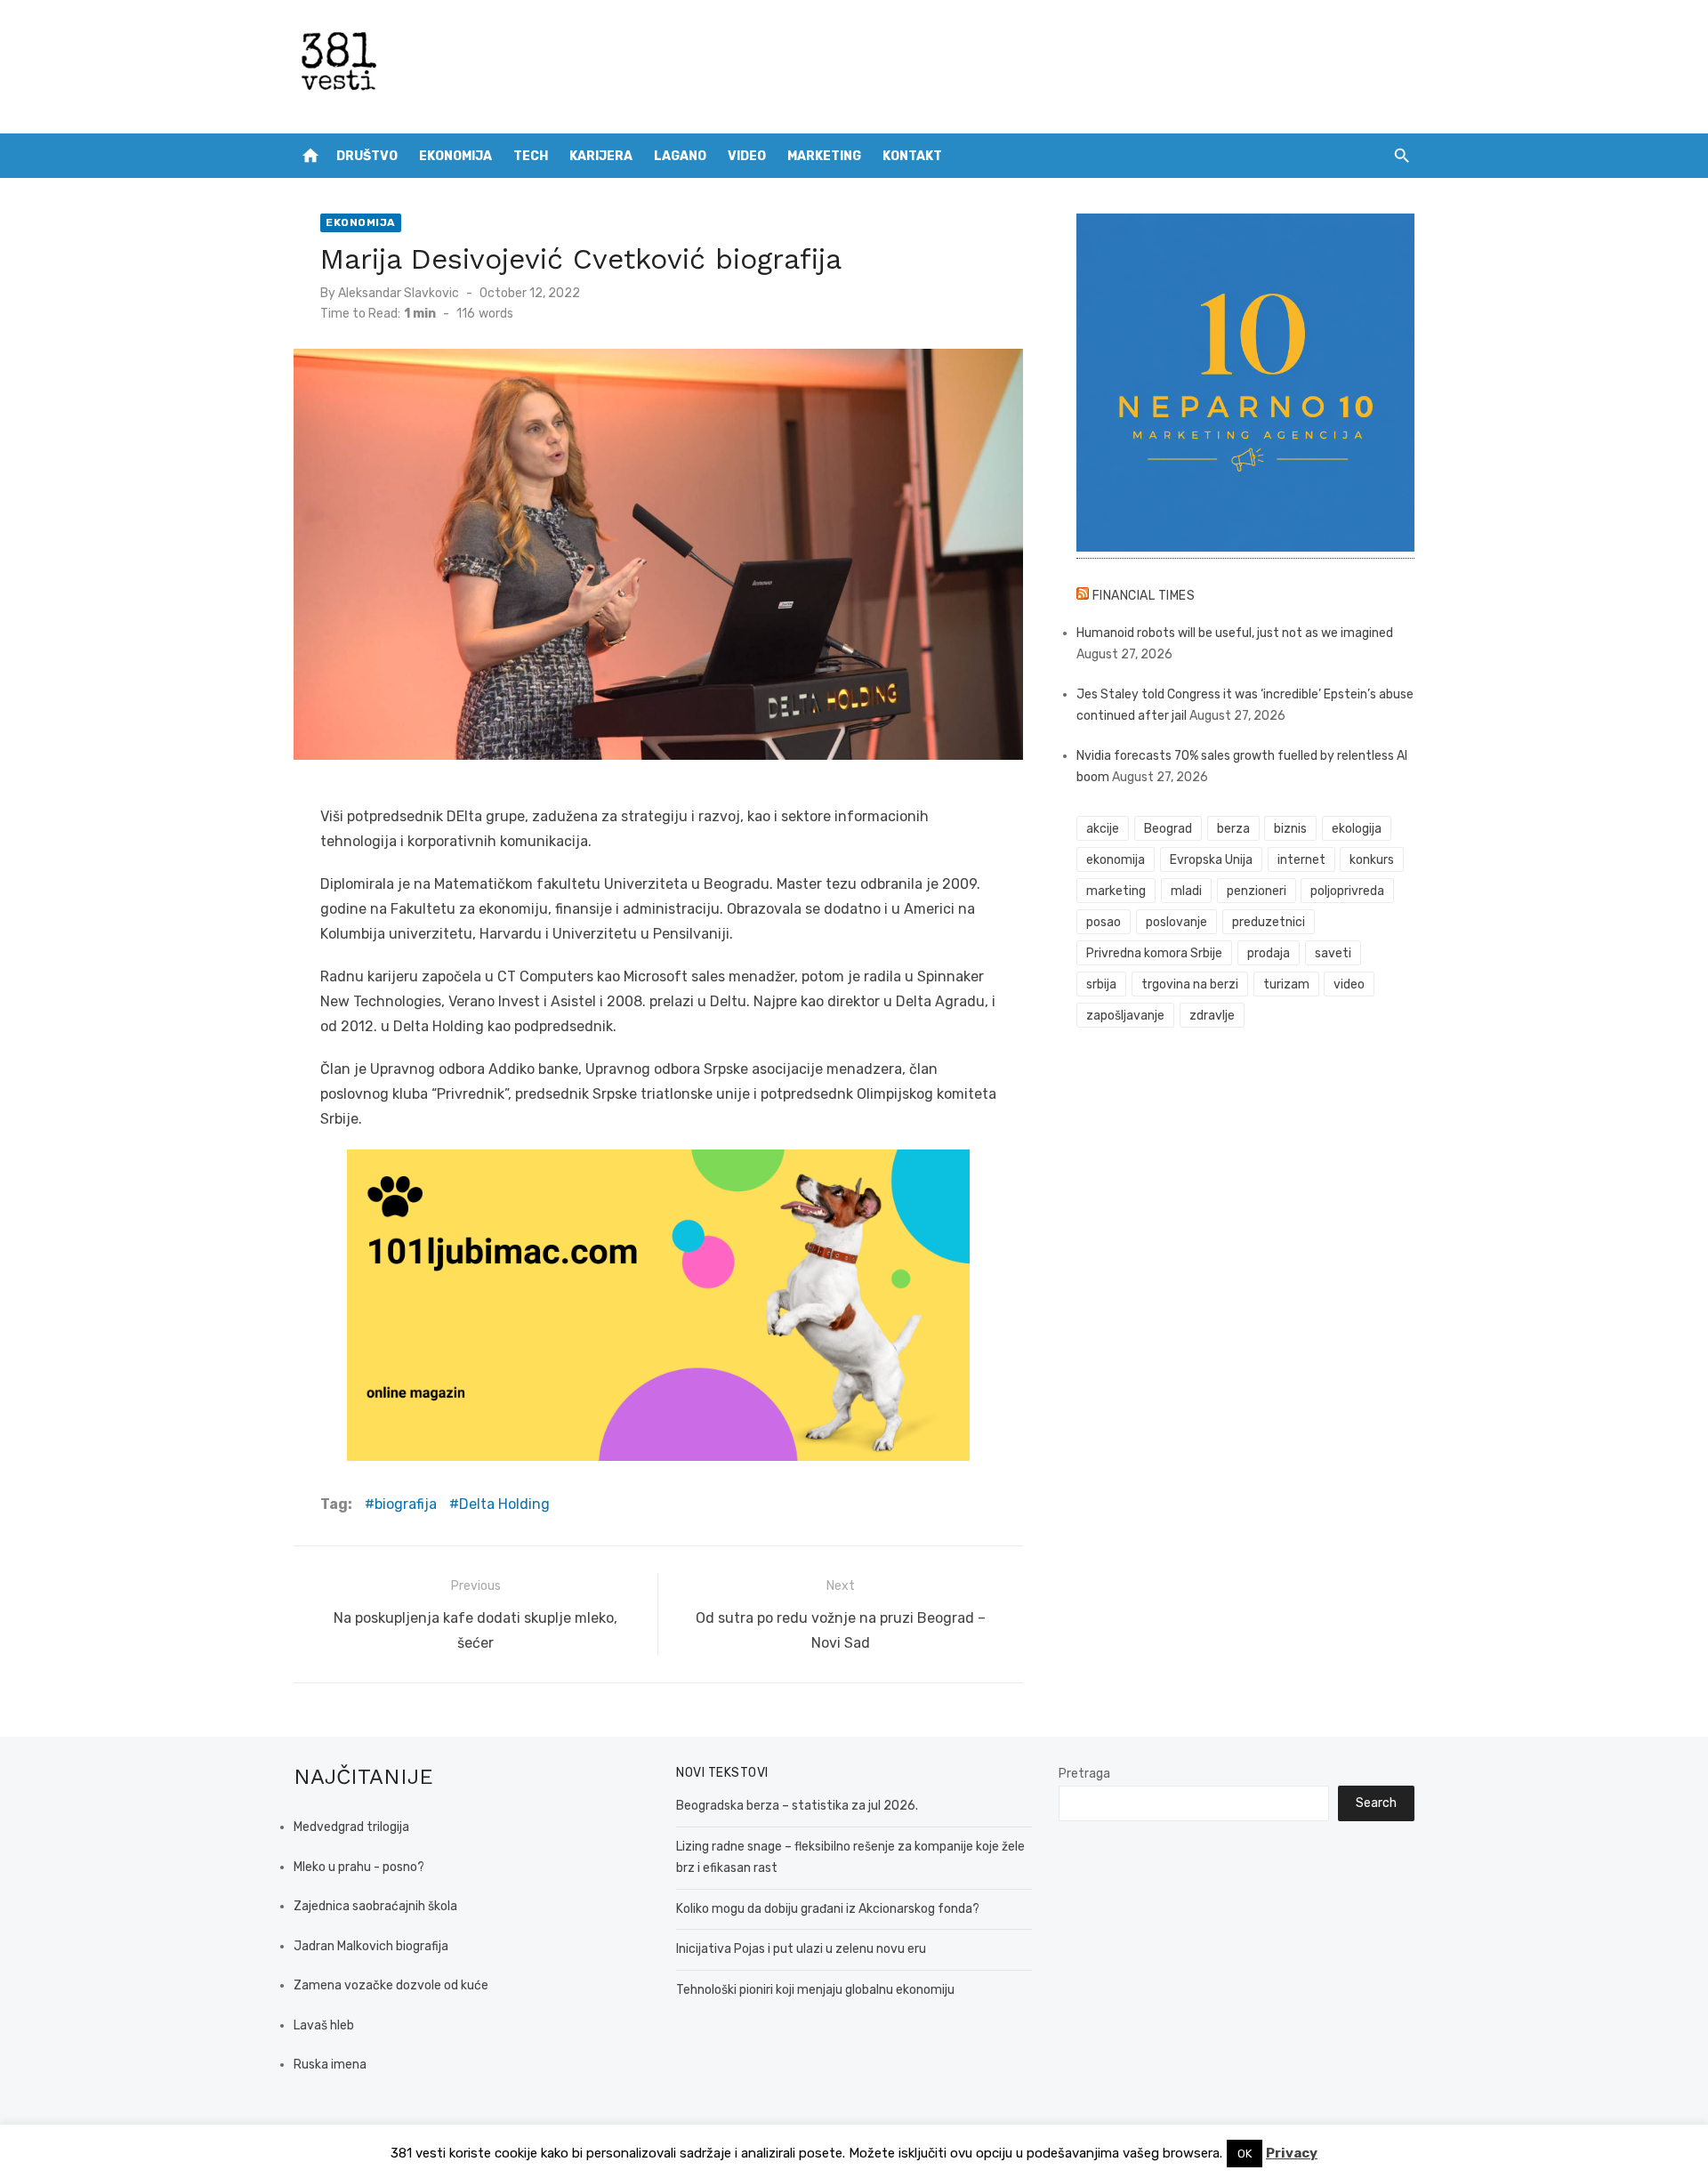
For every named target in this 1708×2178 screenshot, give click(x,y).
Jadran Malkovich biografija (371, 1946)
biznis (1290, 829)
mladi (1186, 891)
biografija (406, 1504)
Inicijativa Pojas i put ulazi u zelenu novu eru (801, 1949)
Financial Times (1144, 596)
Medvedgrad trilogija (351, 1827)
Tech (531, 156)
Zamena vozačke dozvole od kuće (391, 1985)
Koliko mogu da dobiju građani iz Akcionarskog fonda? (828, 1909)
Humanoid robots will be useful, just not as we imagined (1235, 633)
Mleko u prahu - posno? (359, 1867)
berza (1233, 829)
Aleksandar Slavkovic (399, 293)
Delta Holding (504, 1504)
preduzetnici (1269, 922)
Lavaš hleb (324, 2025)
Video (747, 156)
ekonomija (1116, 860)
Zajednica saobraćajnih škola (375, 1906)
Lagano (680, 156)
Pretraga (1084, 1774)
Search (1376, 1803)
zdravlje (1212, 1016)
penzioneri (1257, 891)
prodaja (1269, 953)
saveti (1333, 953)
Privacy (1292, 2153)
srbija (1101, 984)
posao (1104, 922)
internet (1301, 860)
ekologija (1357, 829)
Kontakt (912, 156)
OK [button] (1245, 2154)
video (1349, 984)
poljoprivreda (1347, 891)
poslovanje (1176, 922)
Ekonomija (455, 156)
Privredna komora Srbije (1154, 953)
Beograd (1168, 829)
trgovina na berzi (1190, 984)
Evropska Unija (1211, 860)
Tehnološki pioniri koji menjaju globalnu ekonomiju (815, 1990)
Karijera (601, 156)
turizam (1286, 984)
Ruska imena (330, 2065)
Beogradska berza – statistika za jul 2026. (797, 1806)
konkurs (1372, 860)
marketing (1116, 891)
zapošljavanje (1125, 1016)
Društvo (367, 156)
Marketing (824, 156)
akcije (1103, 829)
